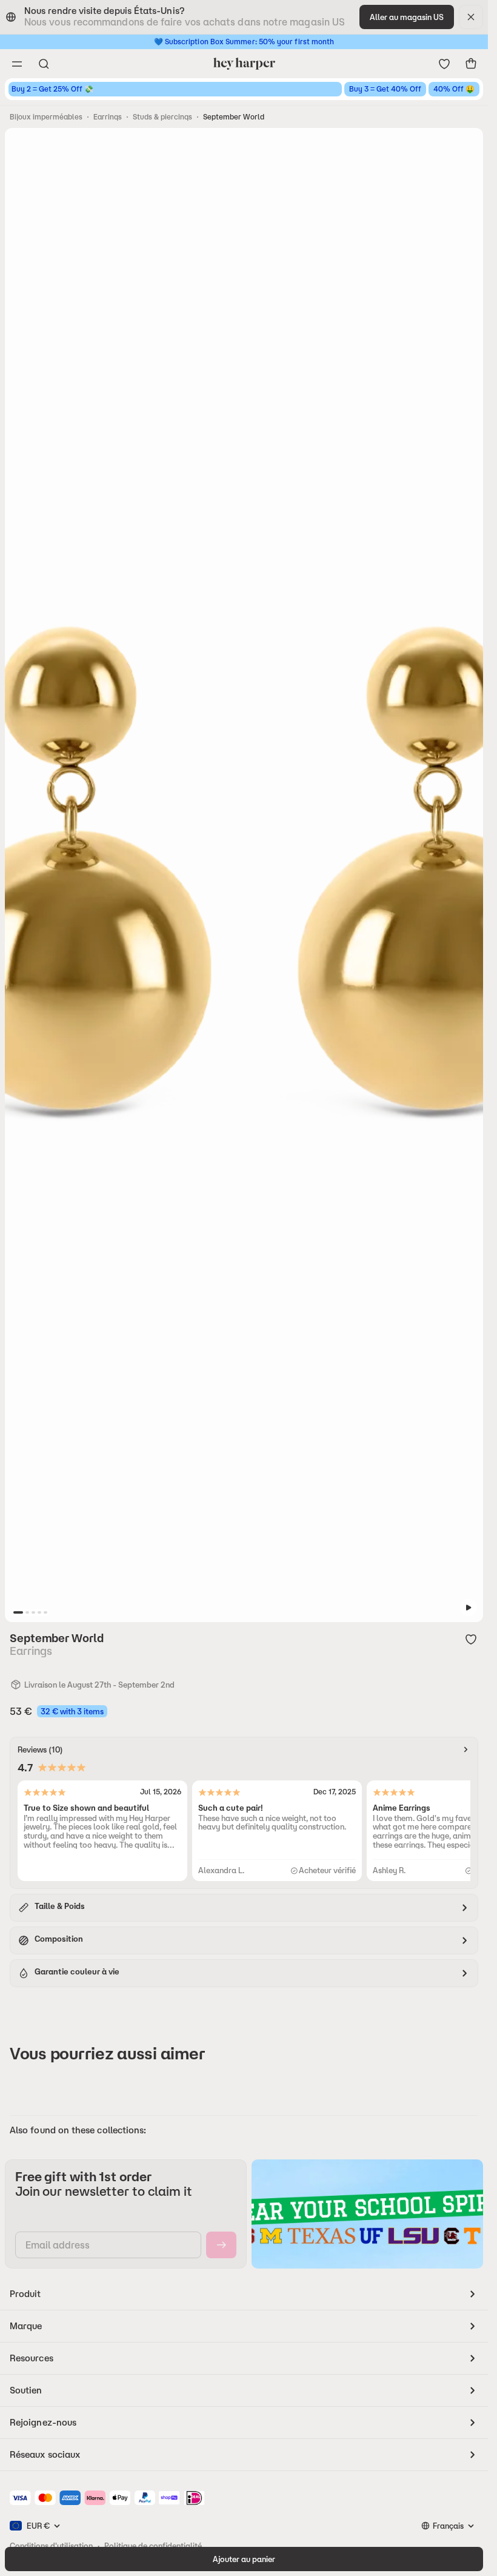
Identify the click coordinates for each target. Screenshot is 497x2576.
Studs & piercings (162, 117)
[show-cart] (471, 64)
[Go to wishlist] (444, 64)
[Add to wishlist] (471, 1639)
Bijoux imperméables (46, 117)
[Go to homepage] (244, 64)
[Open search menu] (44, 64)
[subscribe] (221, 2245)
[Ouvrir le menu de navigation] (17, 64)
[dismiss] (471, 17)
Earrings (108, 117)
